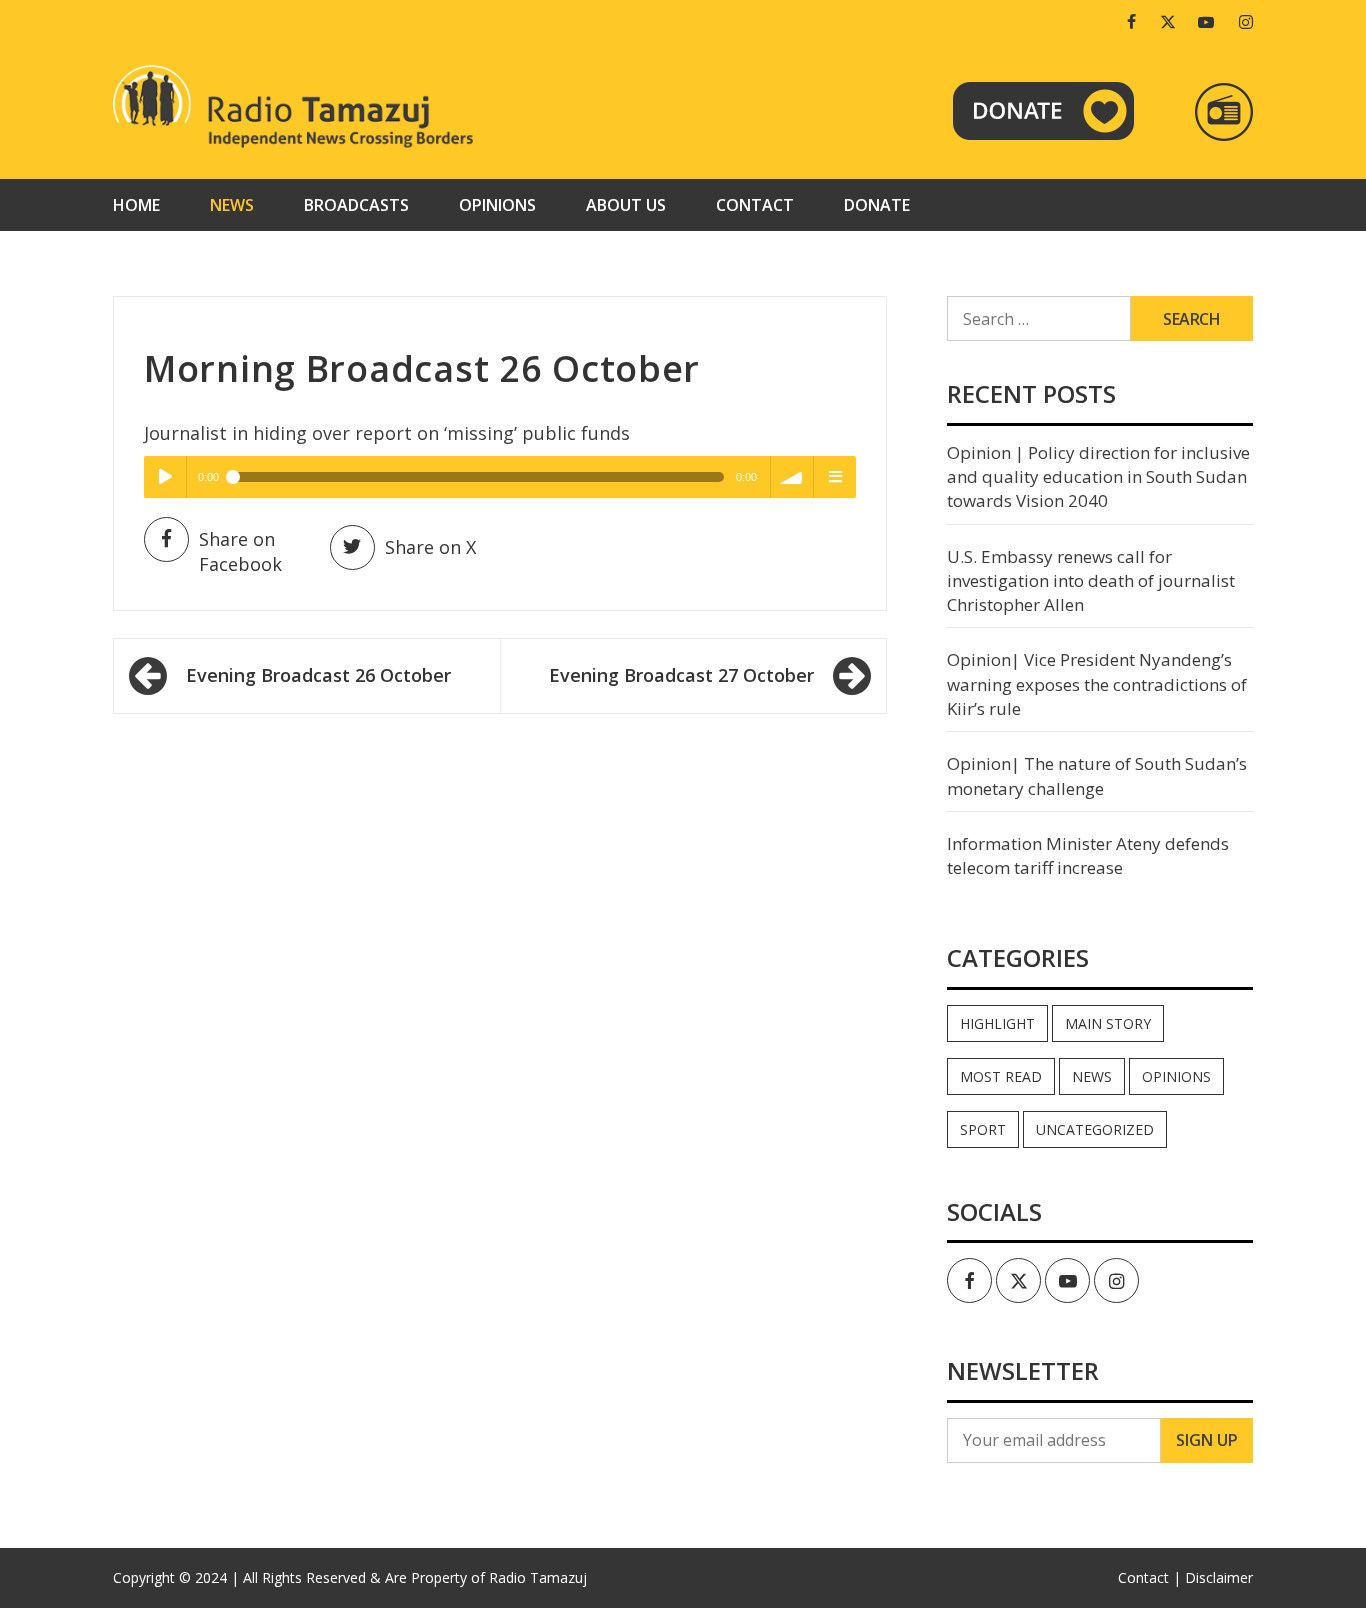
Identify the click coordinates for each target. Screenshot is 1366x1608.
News (232, 205)
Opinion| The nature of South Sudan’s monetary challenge (1097, 775)
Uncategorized (1095, 1129)
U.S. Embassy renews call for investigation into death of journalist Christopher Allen (1091, 581)
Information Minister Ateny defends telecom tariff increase (1088, 855)
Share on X (430, 547)
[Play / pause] (165, 477)
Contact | (1149, 1577)
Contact (755, 205)
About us (626, 205)
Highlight (997, 1023)
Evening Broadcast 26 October (318, 675)
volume (792, 477)
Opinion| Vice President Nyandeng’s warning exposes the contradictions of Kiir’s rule (1097, 684)
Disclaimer (1219, 1577)
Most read (1001, 1076)
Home (136, 205)
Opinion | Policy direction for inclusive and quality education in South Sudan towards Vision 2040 (1098, 477)
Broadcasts (356, 205)
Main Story (1108, 1023)
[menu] (835, 477)
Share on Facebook (240, 552)
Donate (877, 205)
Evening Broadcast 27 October (681, 675)
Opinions (497, 205)
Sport (983, 1129)
